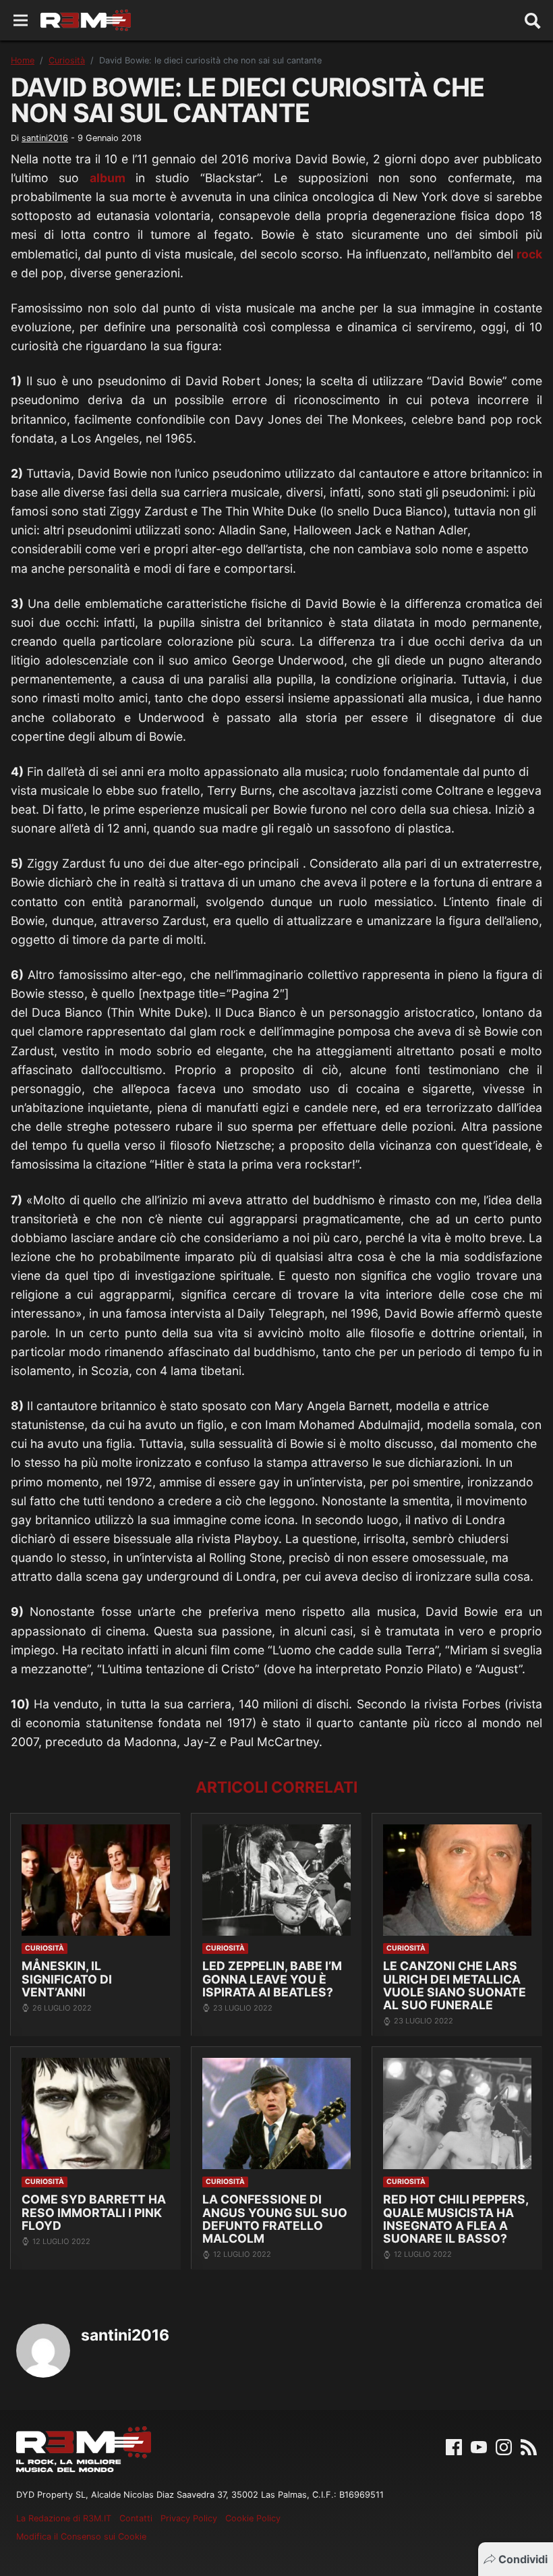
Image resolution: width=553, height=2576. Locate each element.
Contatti (136, 2518)
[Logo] (86, 20)
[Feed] (529, 2446)
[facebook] (454, 2446)
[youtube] (479, 2446)
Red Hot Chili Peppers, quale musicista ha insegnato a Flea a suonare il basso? (456, 2219)
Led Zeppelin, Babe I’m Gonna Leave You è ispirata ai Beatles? (272, 1979)
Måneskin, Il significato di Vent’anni (67, 1979)
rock (529, 254)
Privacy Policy (189, 2518)
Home (23, 60)
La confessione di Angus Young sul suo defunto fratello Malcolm (275, 2219)
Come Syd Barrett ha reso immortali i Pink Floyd (94, 2212)
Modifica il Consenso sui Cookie (81, 2537)
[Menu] (21, 21)
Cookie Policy (253, 2518)
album (108, 178)
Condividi (523, 2559)
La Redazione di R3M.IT (64, 2518)
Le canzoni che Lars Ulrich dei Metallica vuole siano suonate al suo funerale (455, 1985)
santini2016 (45, 138)
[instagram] (504, 2446)
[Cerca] (533, 20)
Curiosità (67, 60)
